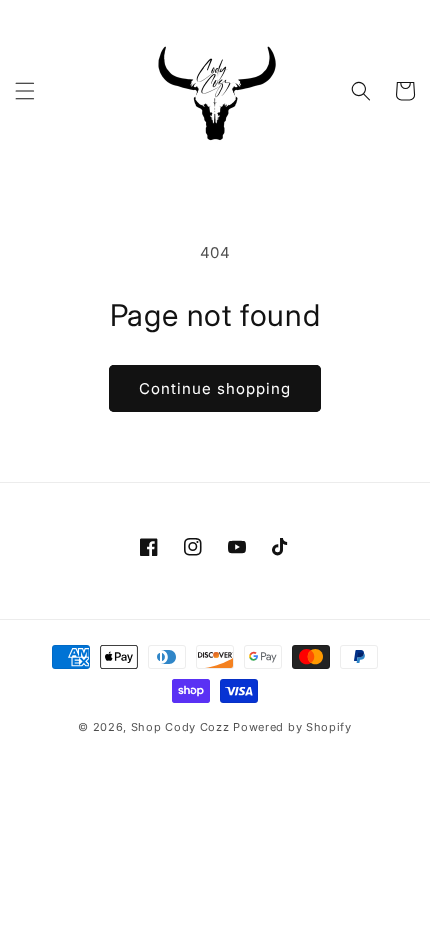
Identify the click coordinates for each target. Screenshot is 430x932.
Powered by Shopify (292, 727)
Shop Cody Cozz (180, 727)
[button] (25, 91)
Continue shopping (215, 388)
